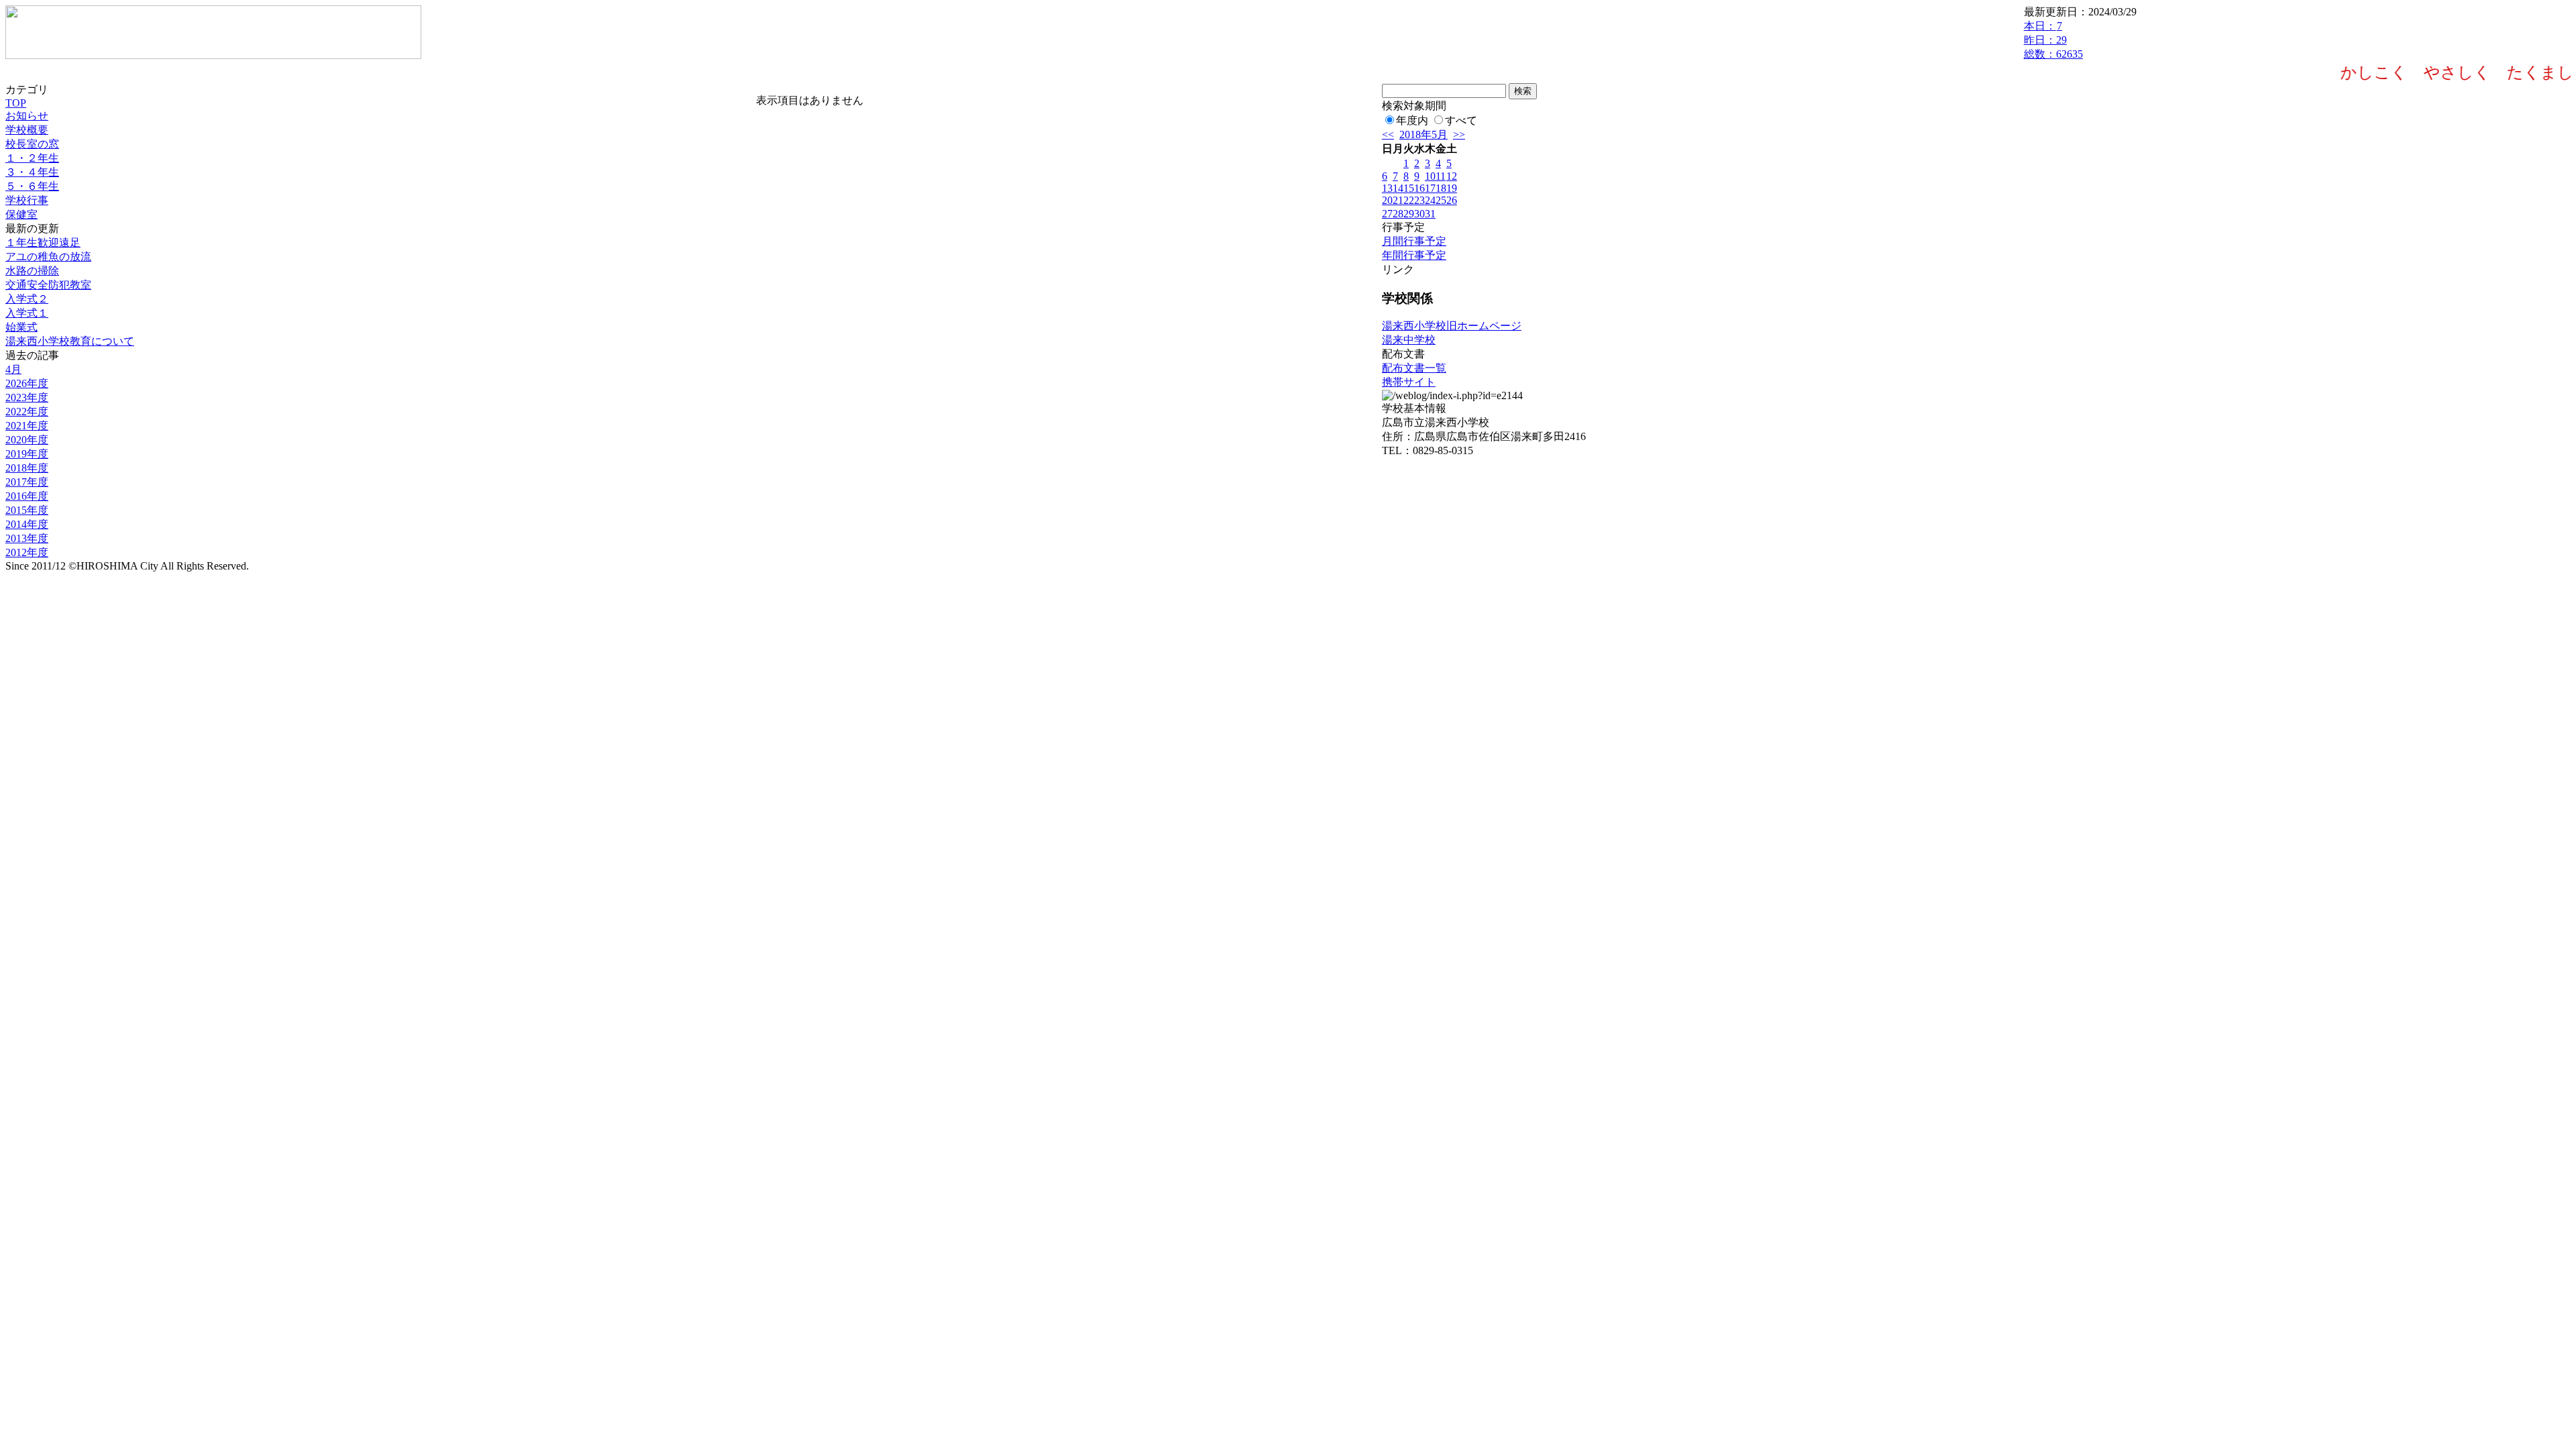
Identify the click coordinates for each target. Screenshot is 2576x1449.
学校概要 (27, 130)
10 (1430, 176)
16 (1419, 188)
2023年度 (27, 397)
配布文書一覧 (1414, 368)
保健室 (21, 214)
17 (1430, 188)
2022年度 (27, 412)
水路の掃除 (32, 271)
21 (1398, 200)
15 (1409, 188)
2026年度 (27, 383)
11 (1441, 176)
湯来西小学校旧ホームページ (1452, 326)
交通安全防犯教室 (48, 285)
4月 (13, 369)
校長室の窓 (32, 144)
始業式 (21, 327)
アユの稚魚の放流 (48, 257)
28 (1398, 214)
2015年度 (27, 510)
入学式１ (27, 313)
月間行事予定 (1414, 241)
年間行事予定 (1414, 255)
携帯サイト (1409, 382)
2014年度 (27, 524)
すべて (1461, 120)
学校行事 (27, 200)
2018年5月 (1424, 135)
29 (1409, 214)
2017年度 (27, 482)
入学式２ (27, 299)
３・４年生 (32, 172)
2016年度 (27, 496)
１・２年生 (32, 158)
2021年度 (27, 426)
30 (1419, 214)
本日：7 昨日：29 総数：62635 (2053, 40)
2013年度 (27, 538)
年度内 (1412, 120)
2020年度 (27, 440)
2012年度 (27, 552)
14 (1398, 188)
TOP (16, 103)
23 (1419, 200)
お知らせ (27, 116)
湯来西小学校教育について (70, 341)
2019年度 (27, 454)
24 (1430, 200)
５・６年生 (32, 186)
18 (1441, 188)
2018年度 (27, 468)
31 (1430, 214)
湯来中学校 (1409, 340)
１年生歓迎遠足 (43, 243)
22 (1409, 200)
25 (1441, 200)
